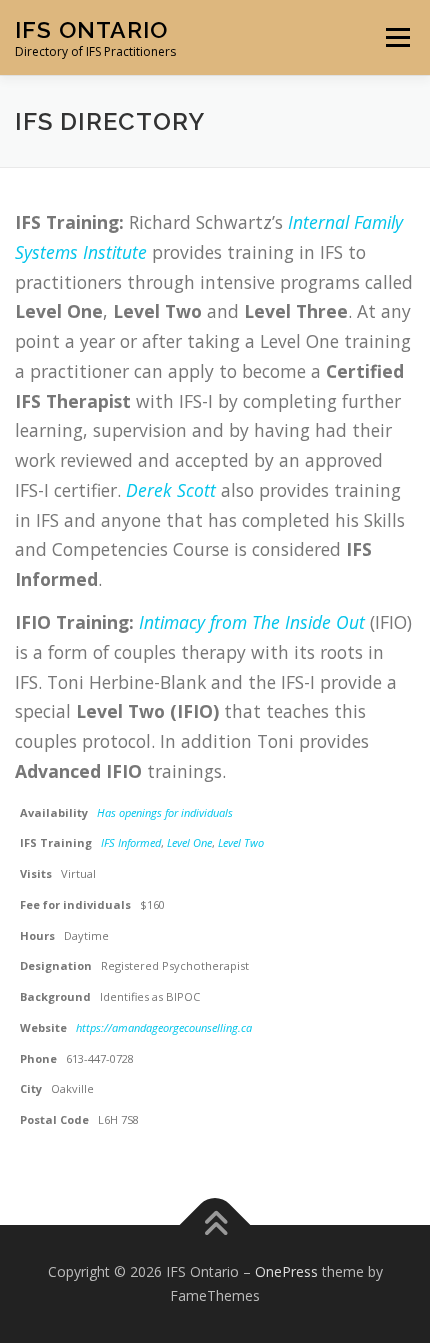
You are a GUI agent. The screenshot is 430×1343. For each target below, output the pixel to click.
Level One (189, 842)
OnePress (286, 1271)
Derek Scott (171, 490)
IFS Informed (131, 842)
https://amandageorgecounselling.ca (164, 1027)
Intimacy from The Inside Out (252, 622)
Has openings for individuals (165, 812)
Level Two (241, 842)
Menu (396, 37)
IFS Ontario (91, 29)
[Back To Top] (215, 1225)
